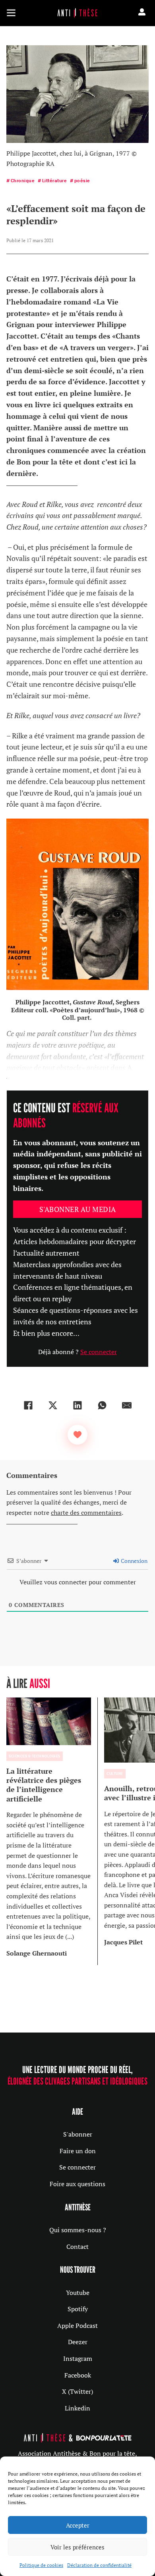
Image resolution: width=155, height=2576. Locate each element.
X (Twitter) (77, 2391)
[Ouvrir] (11, 13)
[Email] (127, 1405)
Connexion (134, 1561)
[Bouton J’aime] (77, 1435)
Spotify (78, 2309)
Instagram (78, 2358)
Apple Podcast (77, 2326)
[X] (53, 1405)
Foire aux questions (77, 2184)
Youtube (78, 2293)
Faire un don (78, 2151)
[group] (52, 1831)
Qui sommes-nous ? (78, 2230)
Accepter (78, 2525)
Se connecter (99, 1352)
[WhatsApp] (102, 1405)
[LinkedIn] (77, 1405)
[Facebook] (28, 1405)
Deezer (78, 2342)
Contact (77, 2247)
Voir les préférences (77, 2547)
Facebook (78, 2375)
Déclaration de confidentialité (99, 2565)
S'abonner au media (78, 1209)
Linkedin (77, 2408)
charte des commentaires (86, 1512)
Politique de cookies (41, 2565)
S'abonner (78, 2134)
